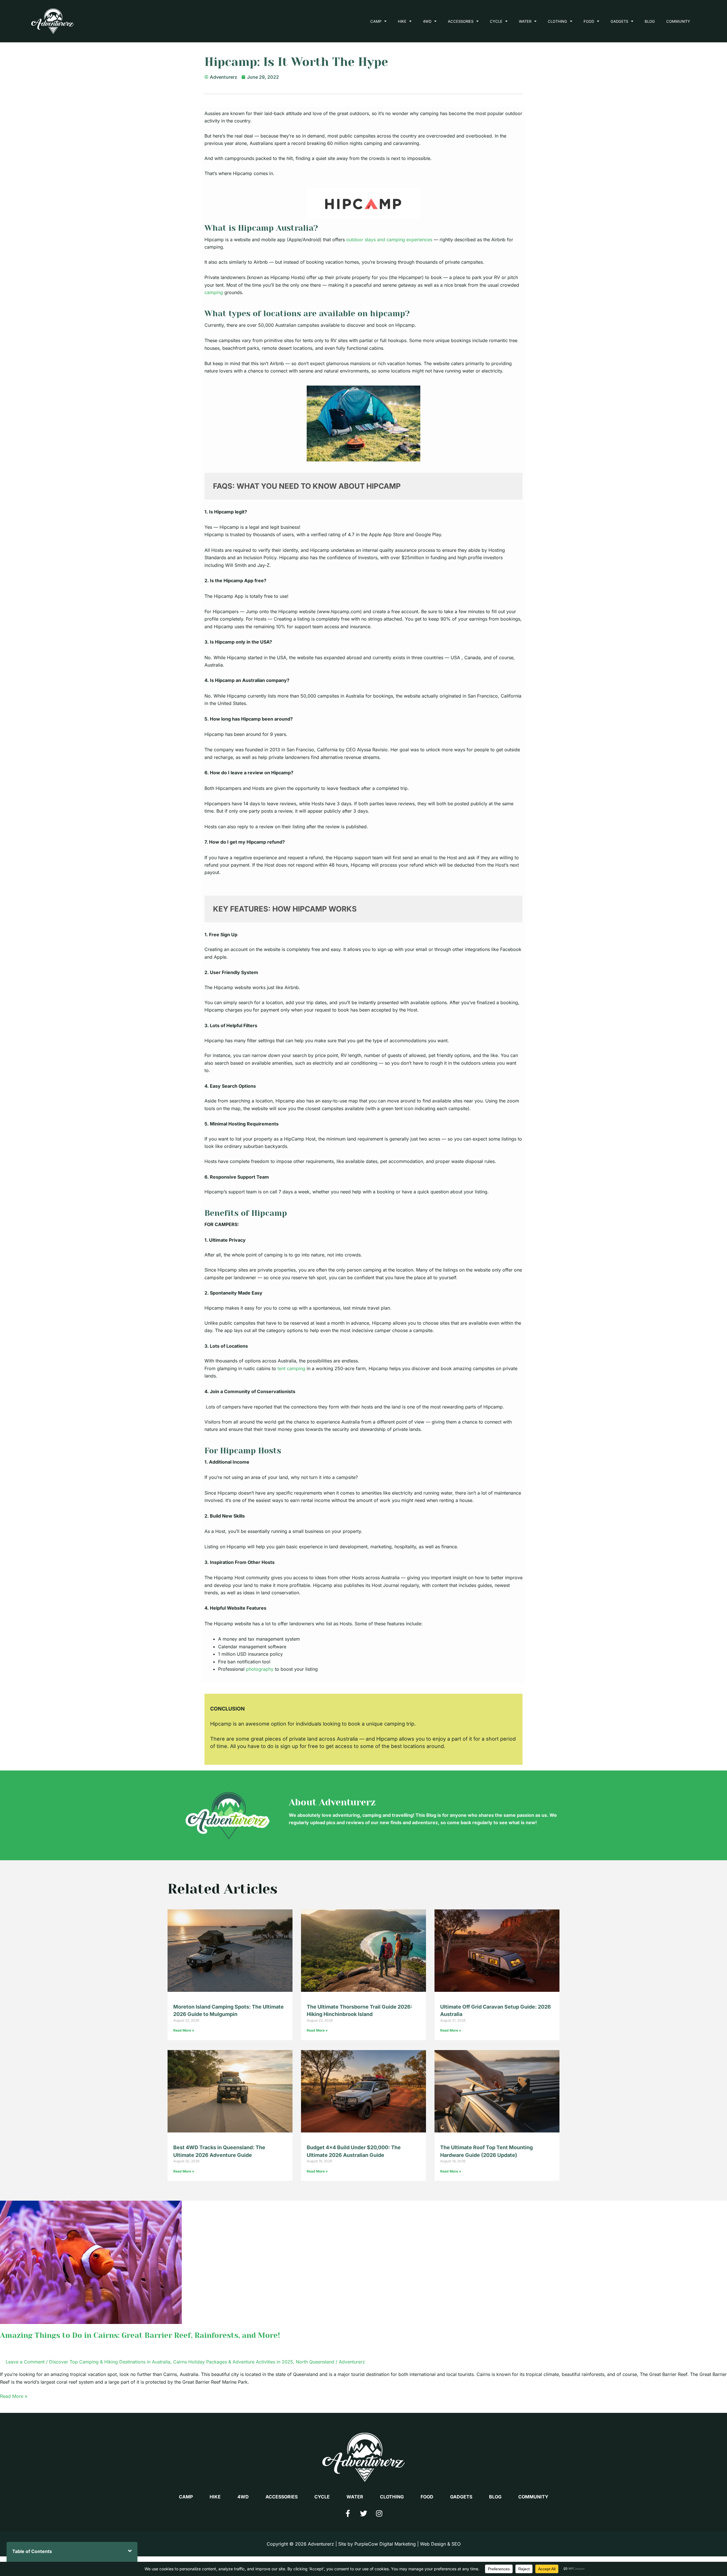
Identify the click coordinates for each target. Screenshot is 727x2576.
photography (260, 1669)
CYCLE (496, 21)
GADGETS (619, 21)
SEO (456, 2544)
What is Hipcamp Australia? (261, 228)
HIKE (402, 21)
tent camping (291, 1368)
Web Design (433, 2544)
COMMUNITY (678, 21)
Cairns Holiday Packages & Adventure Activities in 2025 (233, 2362)
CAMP (376, 21)
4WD (427, 21)
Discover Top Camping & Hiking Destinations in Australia (110, 2362)
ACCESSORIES (461, 21)
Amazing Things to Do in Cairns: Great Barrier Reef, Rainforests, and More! (140, 2335)
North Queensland (315, 2362)
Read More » (184, 2030)
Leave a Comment (25, 2362)
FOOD (589, 21)
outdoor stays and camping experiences (389, 240)
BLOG (650, 21)
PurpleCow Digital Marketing (385, 2544)
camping (214, 292)
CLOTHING (557, 21)
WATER (525, 21)
